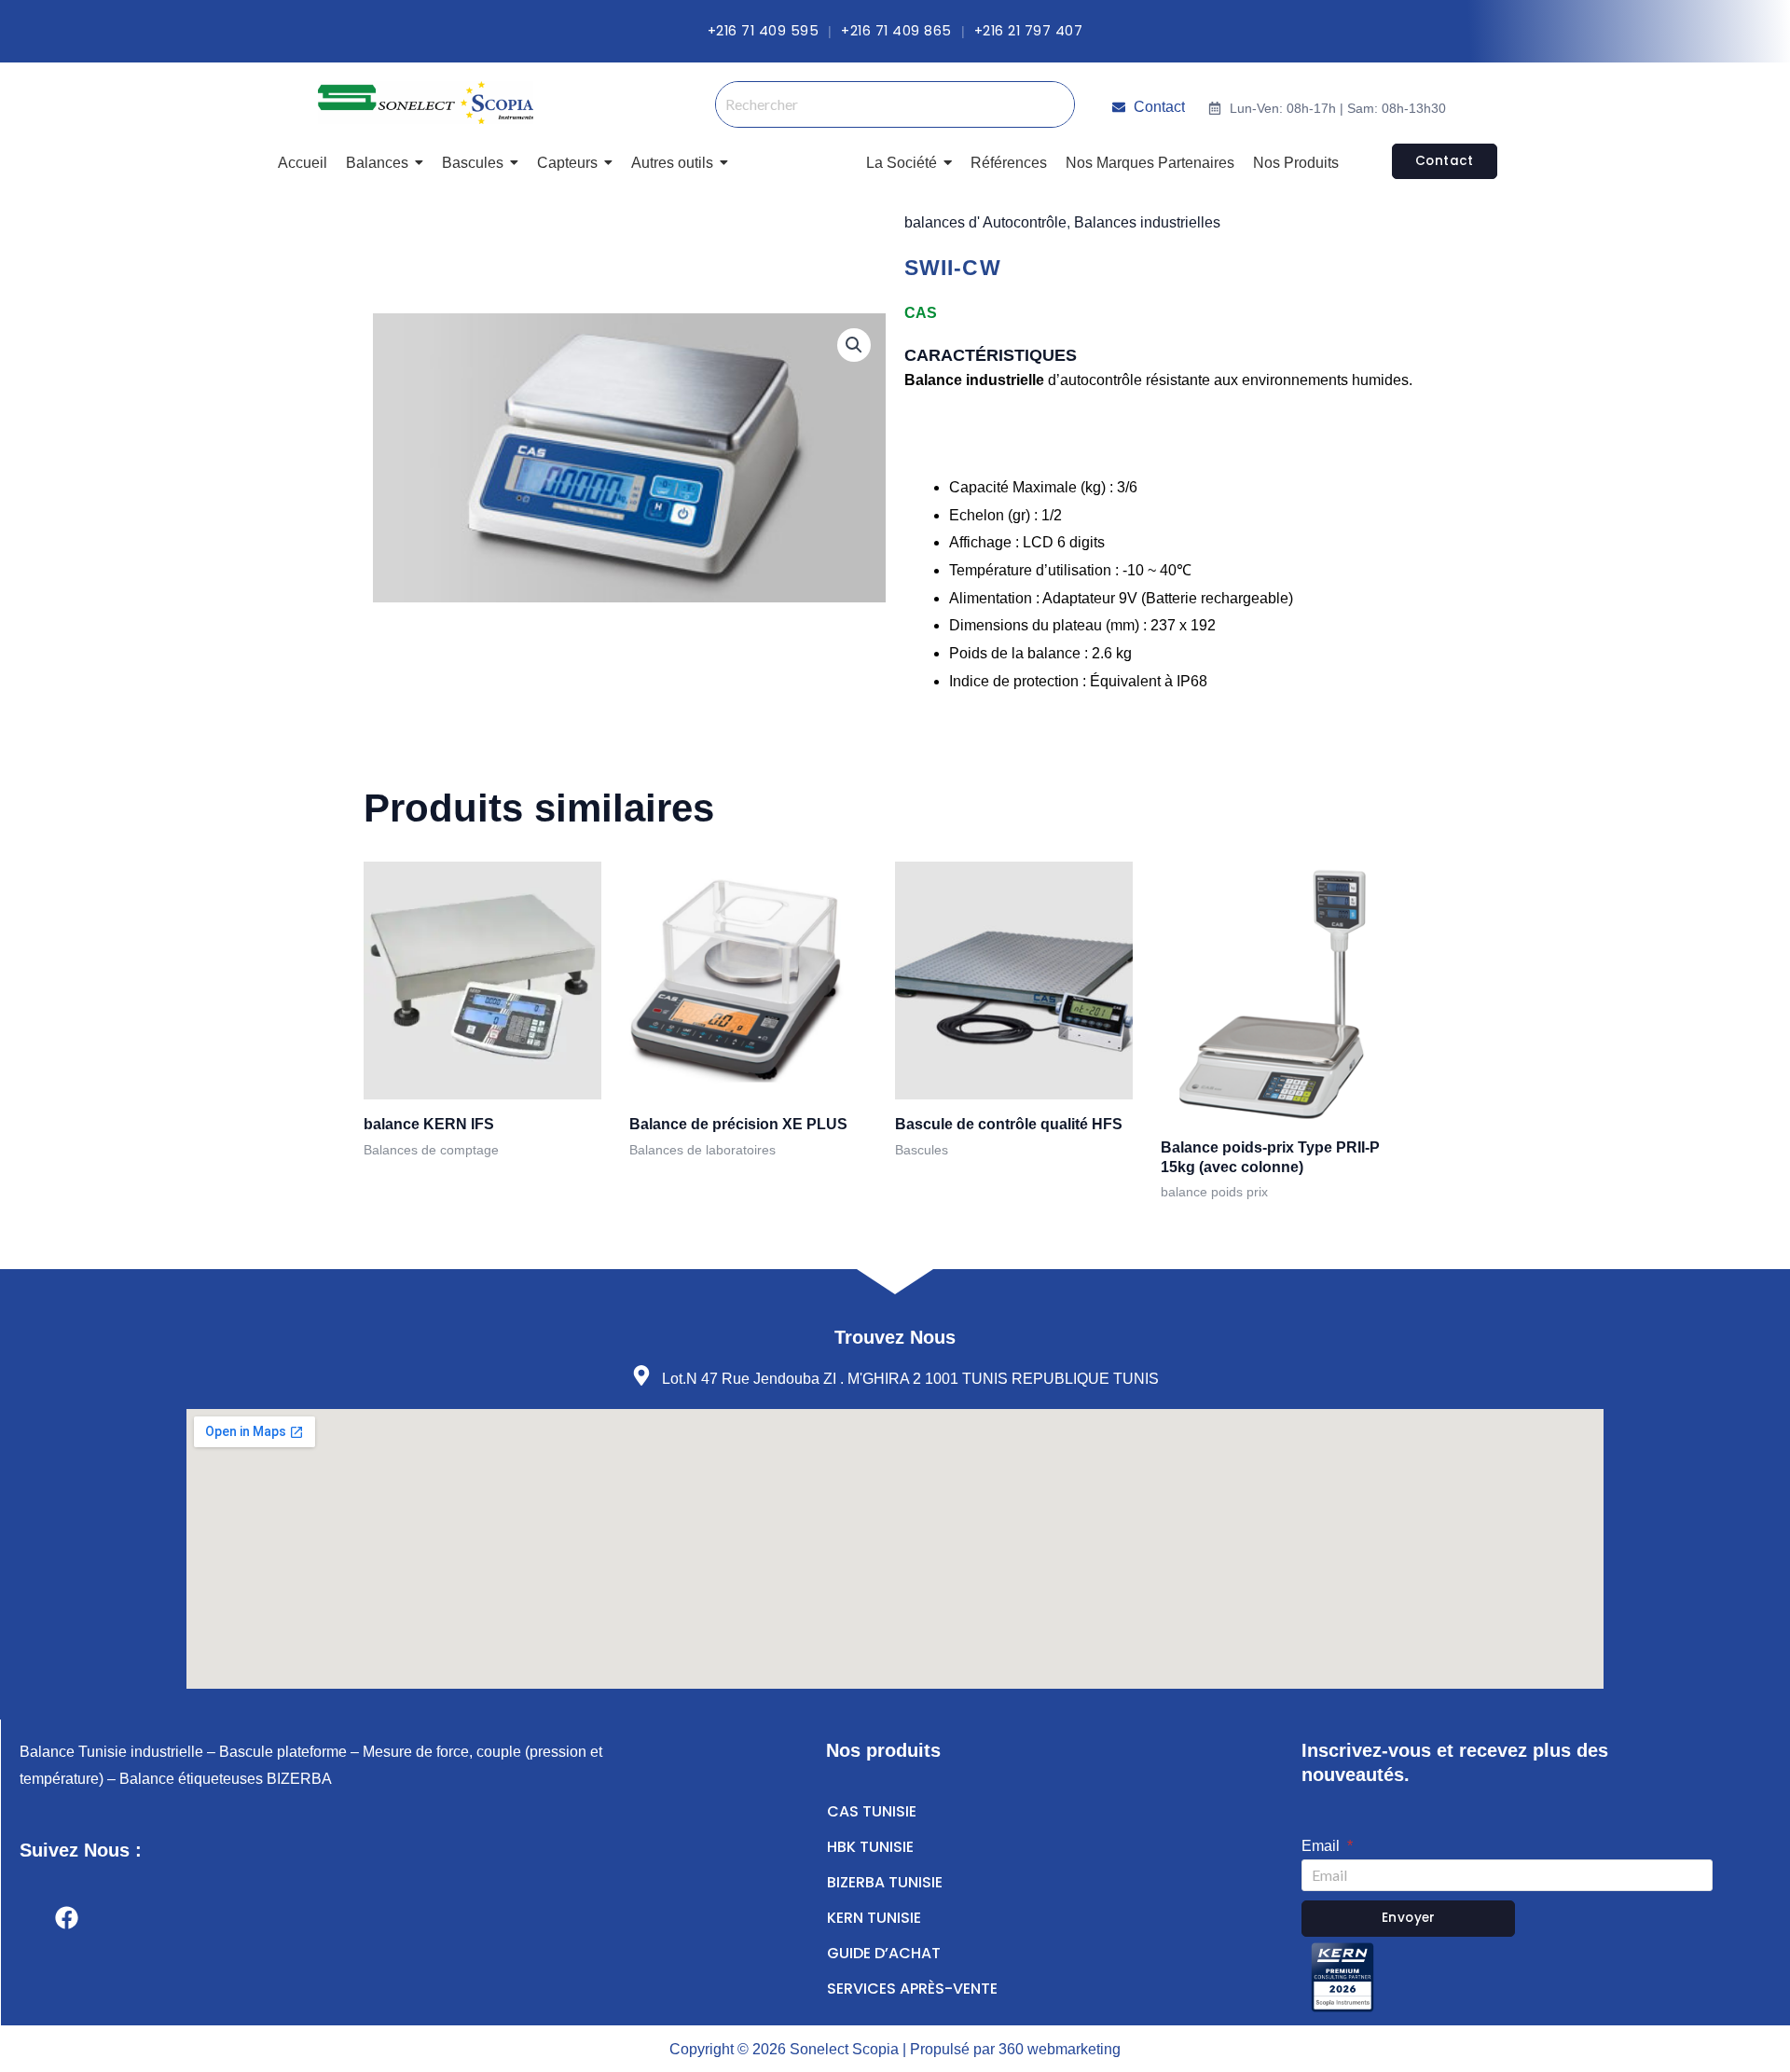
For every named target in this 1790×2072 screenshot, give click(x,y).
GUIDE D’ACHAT (884, 1953)
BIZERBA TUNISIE (885, 1882)
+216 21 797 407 (1029, 31)
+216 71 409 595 (764, 31)
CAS (921, 313)
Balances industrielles (1147, 222)
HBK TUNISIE (870, 1847)
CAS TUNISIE (872, 1811)
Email (1322, 1846)
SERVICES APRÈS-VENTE (912, 1989)
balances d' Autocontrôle (985, 222)
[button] (854, 345)
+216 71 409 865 (896, 31)
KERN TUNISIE (874, 1918)
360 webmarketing (1060, 2049)
